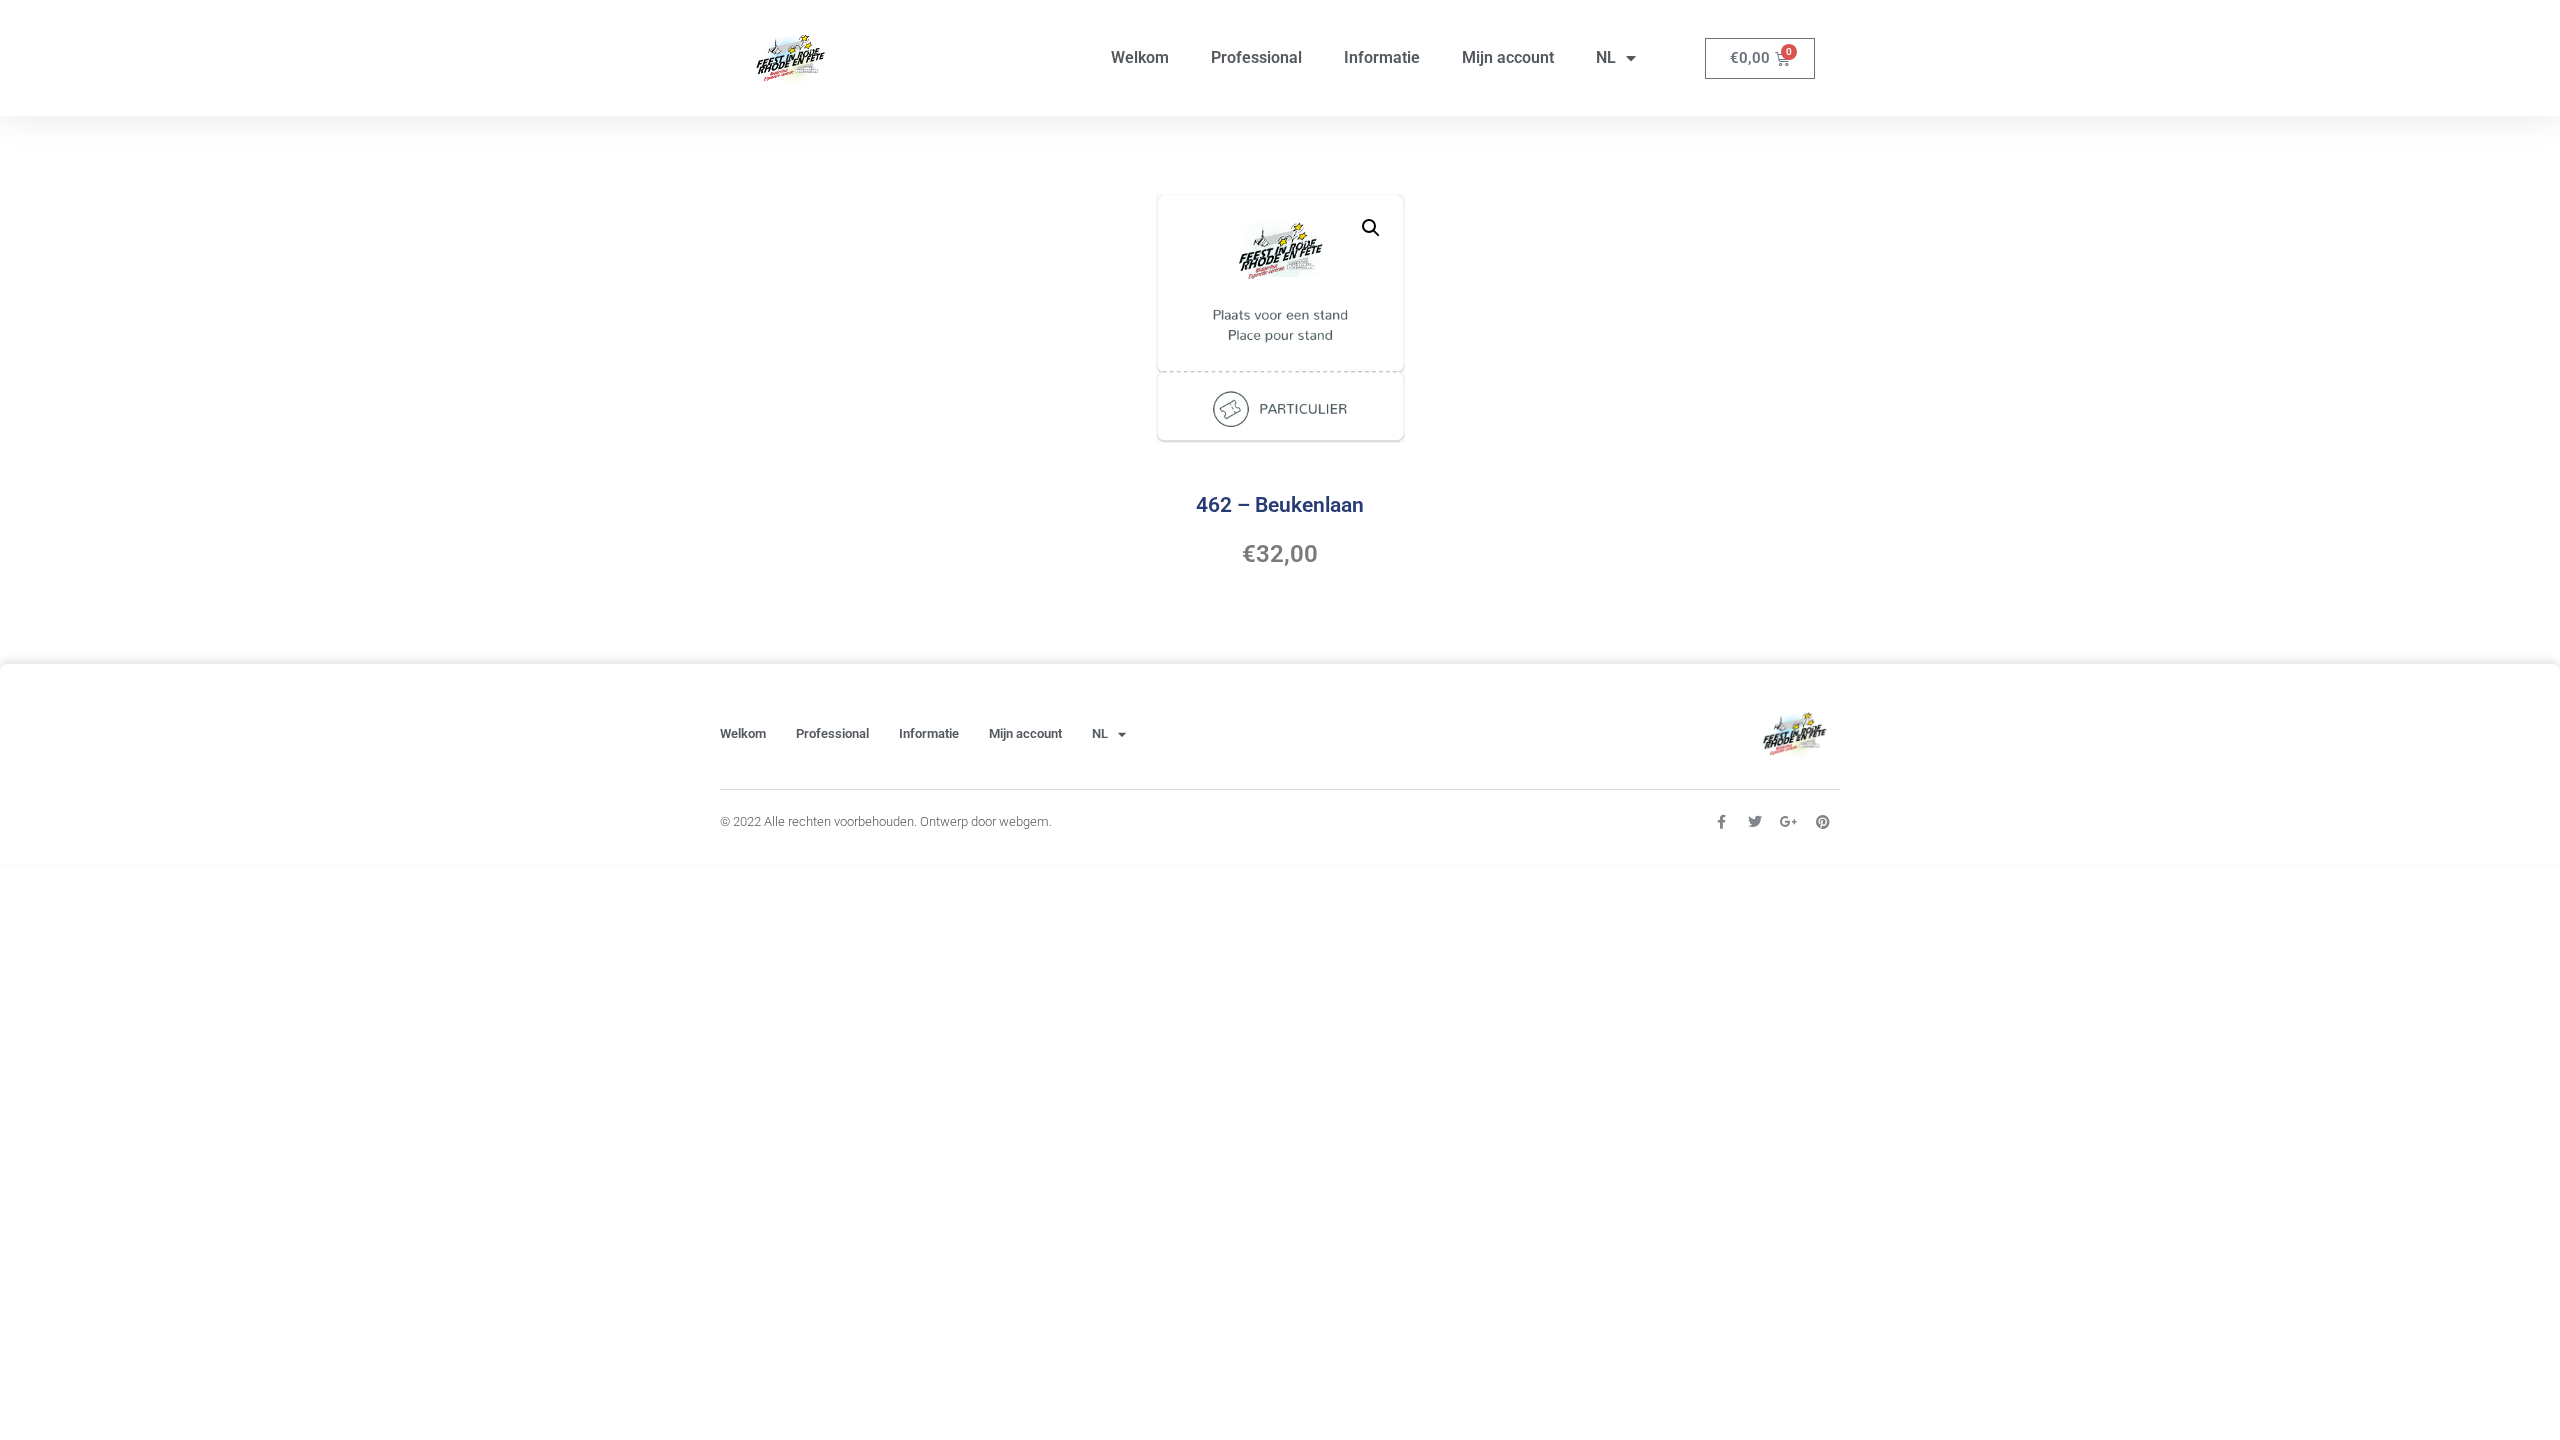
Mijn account (1508, 57)
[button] (1371, 228)
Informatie (1382, 57)
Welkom (1140, 57)
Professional (1256, 57)
